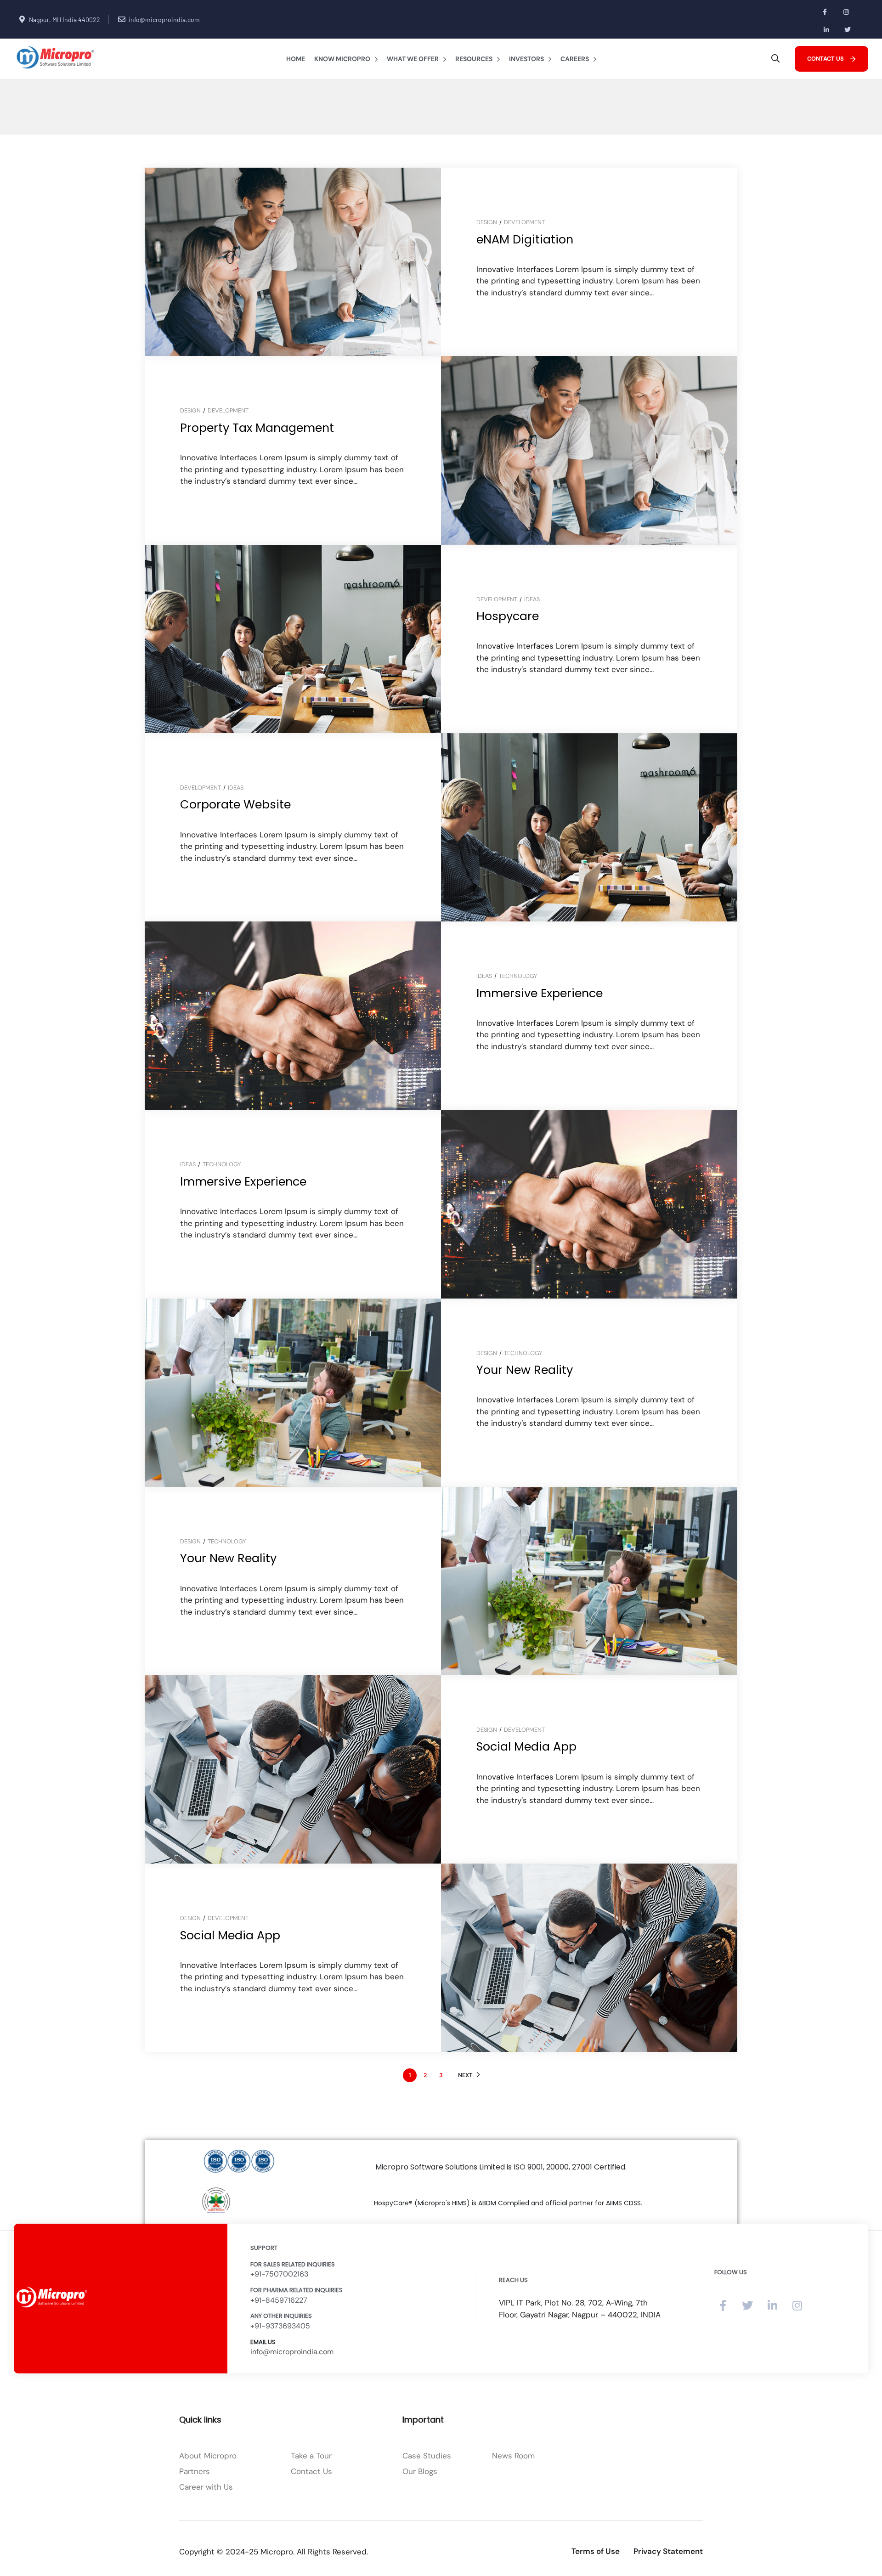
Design (487, 222)
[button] (831, 59)
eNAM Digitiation (525, 239)
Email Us (263, 2342)
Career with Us (206, 2487)
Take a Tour (311, 2456)
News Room (513, 2456)
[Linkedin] (827, 30)
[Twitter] (848, 30)
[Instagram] (846, 12)
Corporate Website (235, 804)
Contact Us (311, 2471)
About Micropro (208, 2456)
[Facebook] (825, 12)
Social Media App (526, 1746)
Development (524, 222)
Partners (195, 2471)
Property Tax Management (257, 428)
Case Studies (427, 2456)
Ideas (532, 599)
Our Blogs (420, 2471)
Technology (518, 976)
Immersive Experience (540, 993)
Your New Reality (525, 1370)
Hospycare (508, 616)
